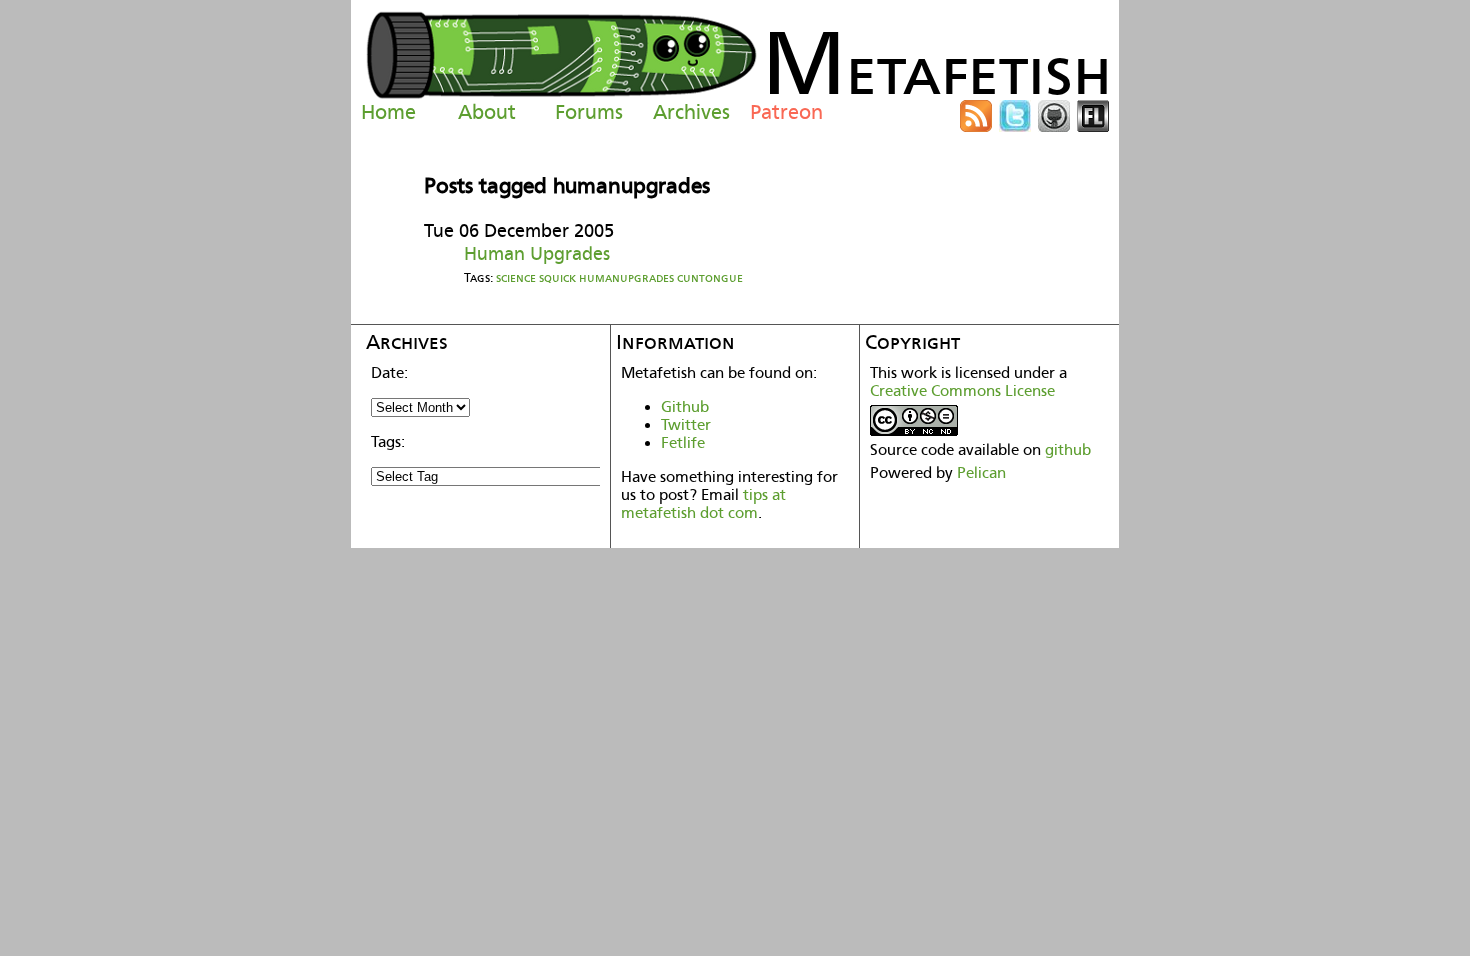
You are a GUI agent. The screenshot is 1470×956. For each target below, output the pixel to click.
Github (685, 407)
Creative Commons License (962, 391)
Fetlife (683, 443)
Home (388, 112)
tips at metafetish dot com (703, 504)
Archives (691, 112)
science (516, 277)
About (487, 112)
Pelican (981, 473)
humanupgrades (626, 277)
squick (557, 277)
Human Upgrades (537, 253)
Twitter (686, 425)
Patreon (786, 112)
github (1068, 450)
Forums (589, 112)
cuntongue (710, 277)
